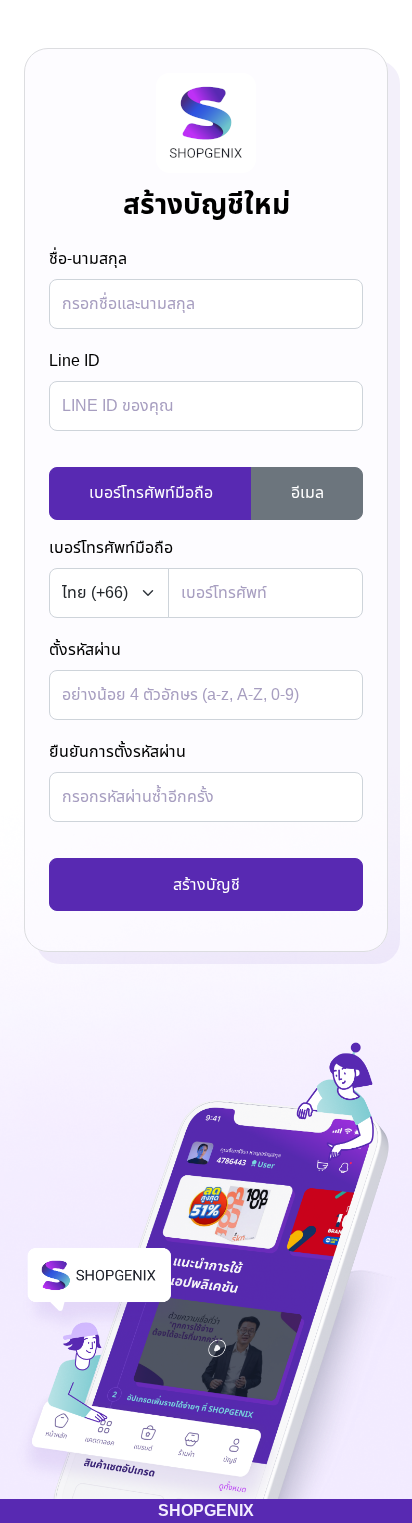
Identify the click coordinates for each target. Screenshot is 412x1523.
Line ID (74, 361)
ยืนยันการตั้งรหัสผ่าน (117, 752)
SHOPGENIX (206, 1511)
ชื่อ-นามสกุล (88, 259)
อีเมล (307, 493)
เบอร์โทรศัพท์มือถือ (151, 493)
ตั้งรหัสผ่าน (85, 650)
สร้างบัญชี (206, 885)
